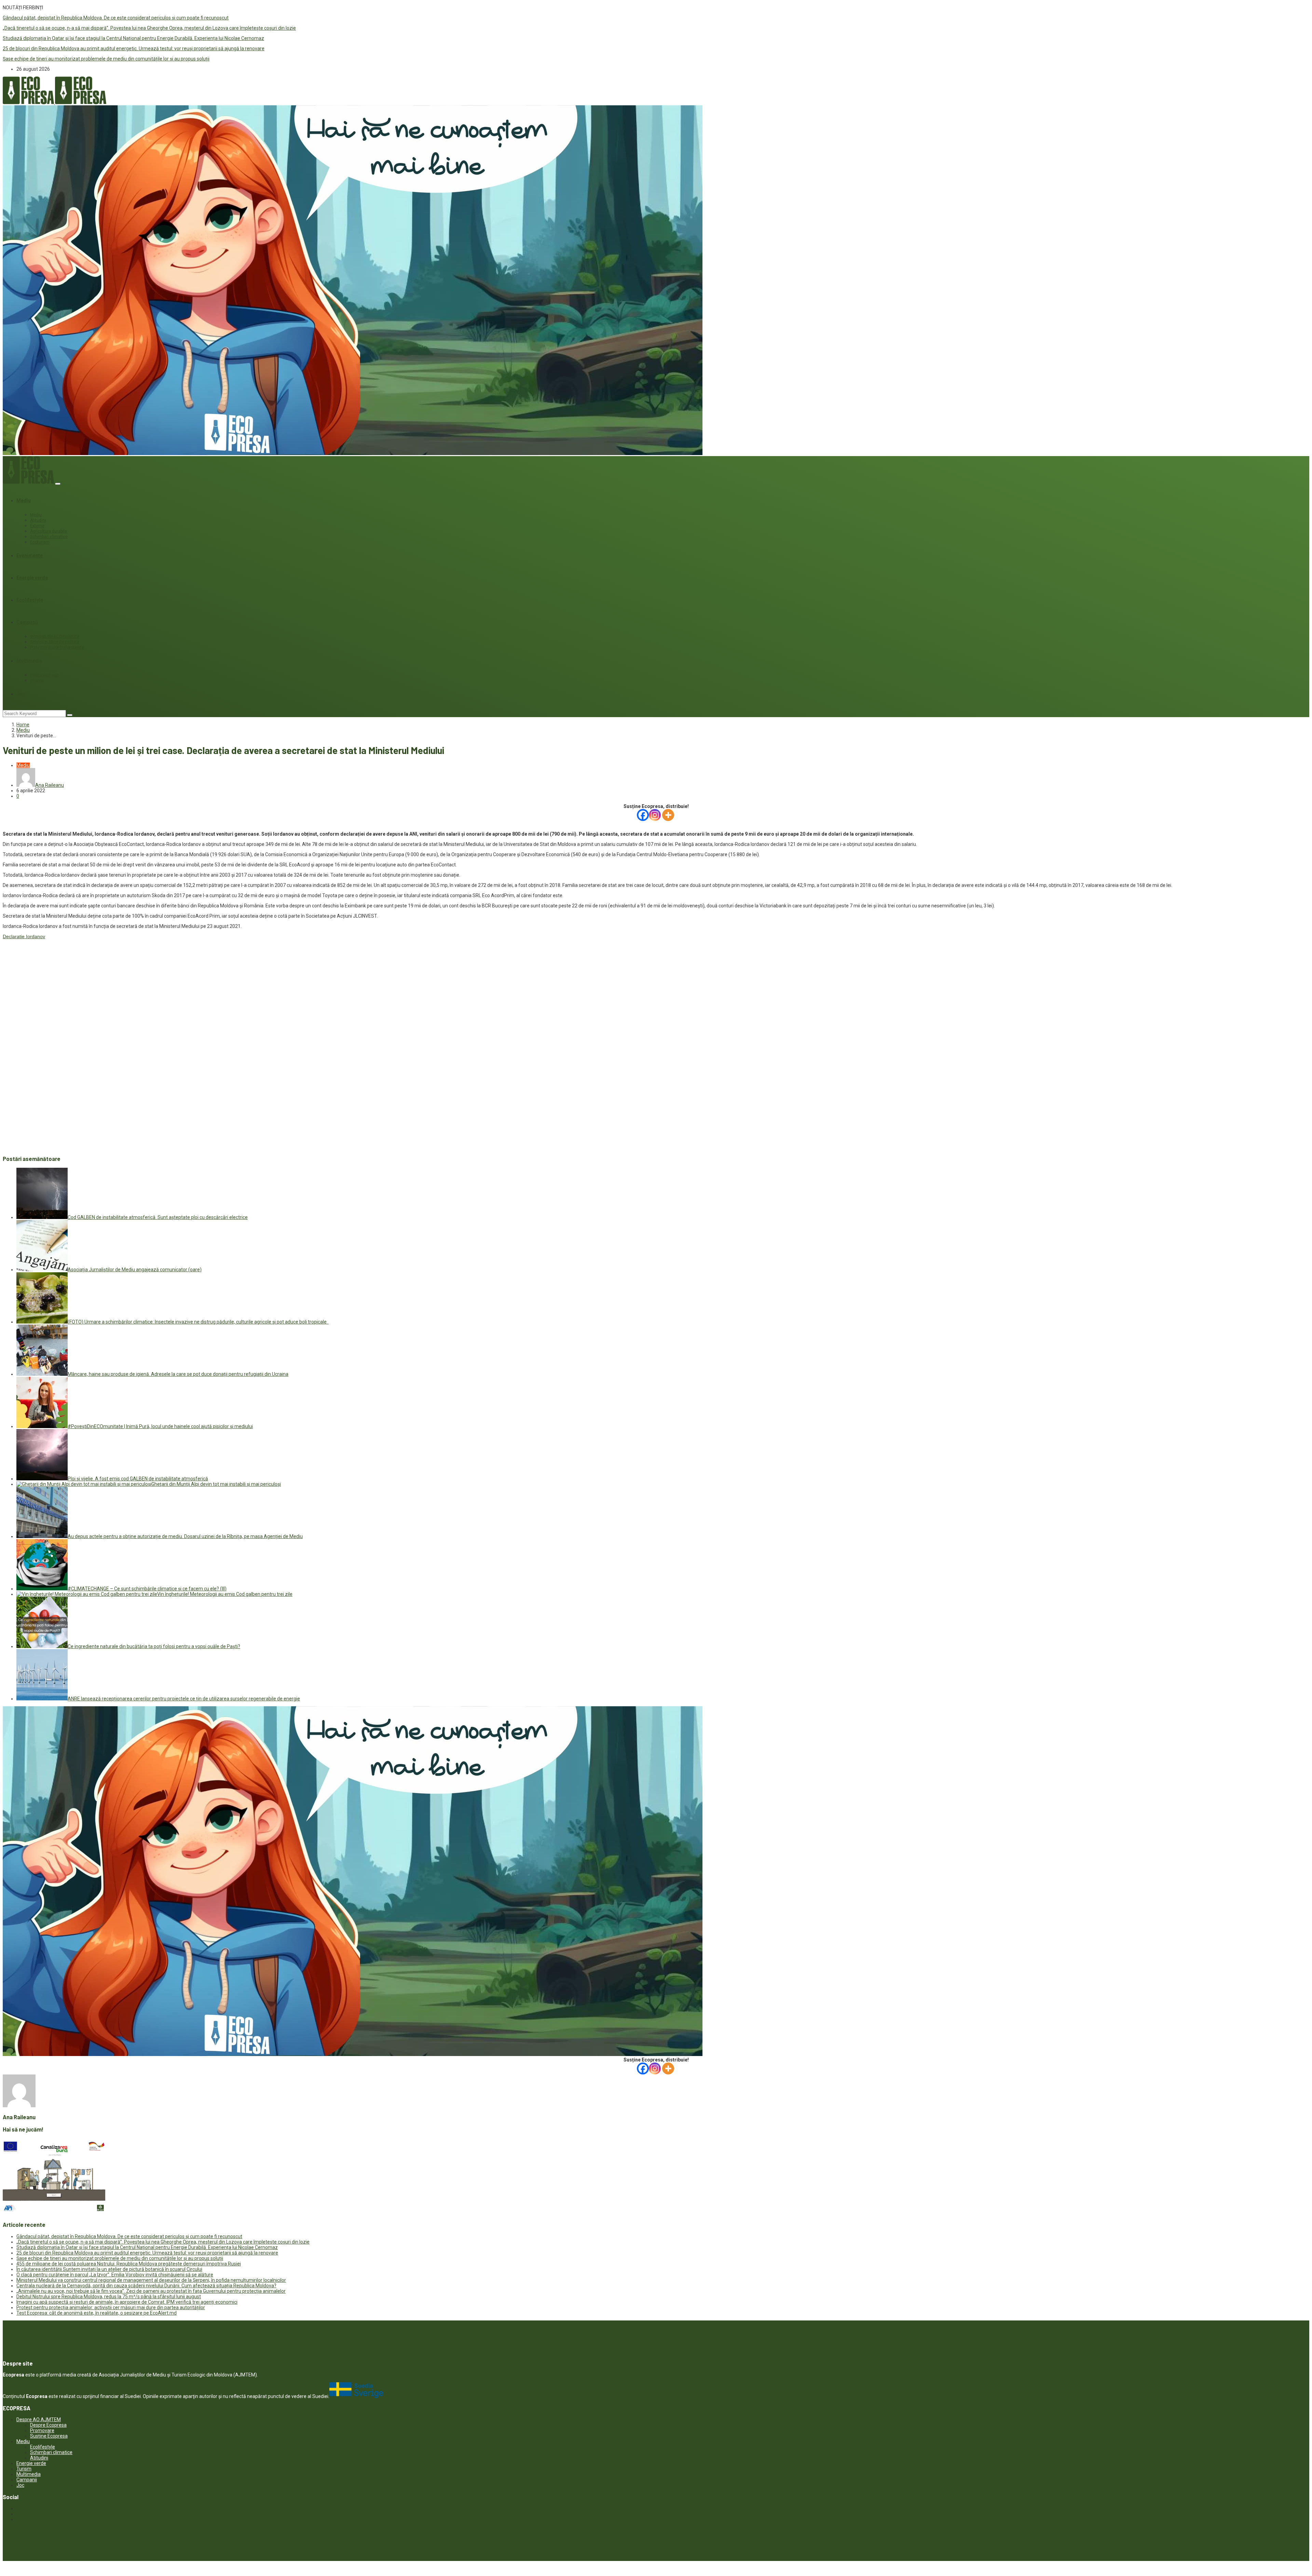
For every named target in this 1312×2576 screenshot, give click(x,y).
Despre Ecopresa (48, 2425)
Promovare (42, 2430)
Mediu (24, 501)
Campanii (27, 622)
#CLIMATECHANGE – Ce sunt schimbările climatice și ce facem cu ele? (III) (147, 1589)
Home (23, 725)
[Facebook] (643, 815)
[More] (668, 815)
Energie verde (32, 578)
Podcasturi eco (44, 675)
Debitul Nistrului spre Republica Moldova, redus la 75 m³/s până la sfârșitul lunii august (109, 2297)
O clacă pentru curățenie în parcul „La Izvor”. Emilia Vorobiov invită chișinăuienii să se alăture (115, 2275)
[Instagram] (655, 815)
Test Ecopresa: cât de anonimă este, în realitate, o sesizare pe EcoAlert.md (97, 2313)
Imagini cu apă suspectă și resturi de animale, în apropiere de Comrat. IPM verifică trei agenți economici (127, 2302)
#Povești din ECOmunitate (55, 636)
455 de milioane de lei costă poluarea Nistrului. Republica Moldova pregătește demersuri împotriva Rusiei (129, 2264)
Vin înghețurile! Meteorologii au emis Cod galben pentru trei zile (225, 1594)
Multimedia (29, 661)
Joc (21, 694)
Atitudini (38, 520)
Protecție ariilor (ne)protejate (57, 647)
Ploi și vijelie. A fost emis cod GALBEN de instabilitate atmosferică (138, 1479)
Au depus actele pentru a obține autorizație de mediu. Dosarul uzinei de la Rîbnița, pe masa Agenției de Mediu (185, 1536)
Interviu (37, 681)
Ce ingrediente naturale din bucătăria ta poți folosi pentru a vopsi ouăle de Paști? (154, 1646)
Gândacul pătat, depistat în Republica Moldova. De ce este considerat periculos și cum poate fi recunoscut (116, 18)
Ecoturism (40, 542)
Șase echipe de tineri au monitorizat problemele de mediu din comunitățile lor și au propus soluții (106, 59)
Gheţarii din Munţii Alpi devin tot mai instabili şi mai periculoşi (216, 1484)
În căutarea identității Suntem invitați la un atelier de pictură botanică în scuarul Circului (109, 2269)
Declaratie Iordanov (24, 936)
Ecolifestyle (30, 600)
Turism (24, 2469)
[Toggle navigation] (58, 484)
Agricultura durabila (49, 531)
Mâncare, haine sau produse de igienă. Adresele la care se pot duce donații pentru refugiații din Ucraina (178, 1374)
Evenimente (30, 556)
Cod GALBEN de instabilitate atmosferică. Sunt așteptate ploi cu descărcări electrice (158, 1217)
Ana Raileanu (50, 785)
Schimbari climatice (49, 537)
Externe (37, 526)
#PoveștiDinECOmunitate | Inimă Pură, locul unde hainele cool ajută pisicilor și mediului (160, 1426)
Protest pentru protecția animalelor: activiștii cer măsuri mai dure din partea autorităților (111, 2307)
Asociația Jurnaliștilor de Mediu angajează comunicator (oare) (135, 1270)
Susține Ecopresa (49, 2436)
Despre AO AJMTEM (39, 2420)
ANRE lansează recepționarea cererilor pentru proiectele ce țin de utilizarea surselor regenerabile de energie (184, 1699)
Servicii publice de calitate (55, 642)
